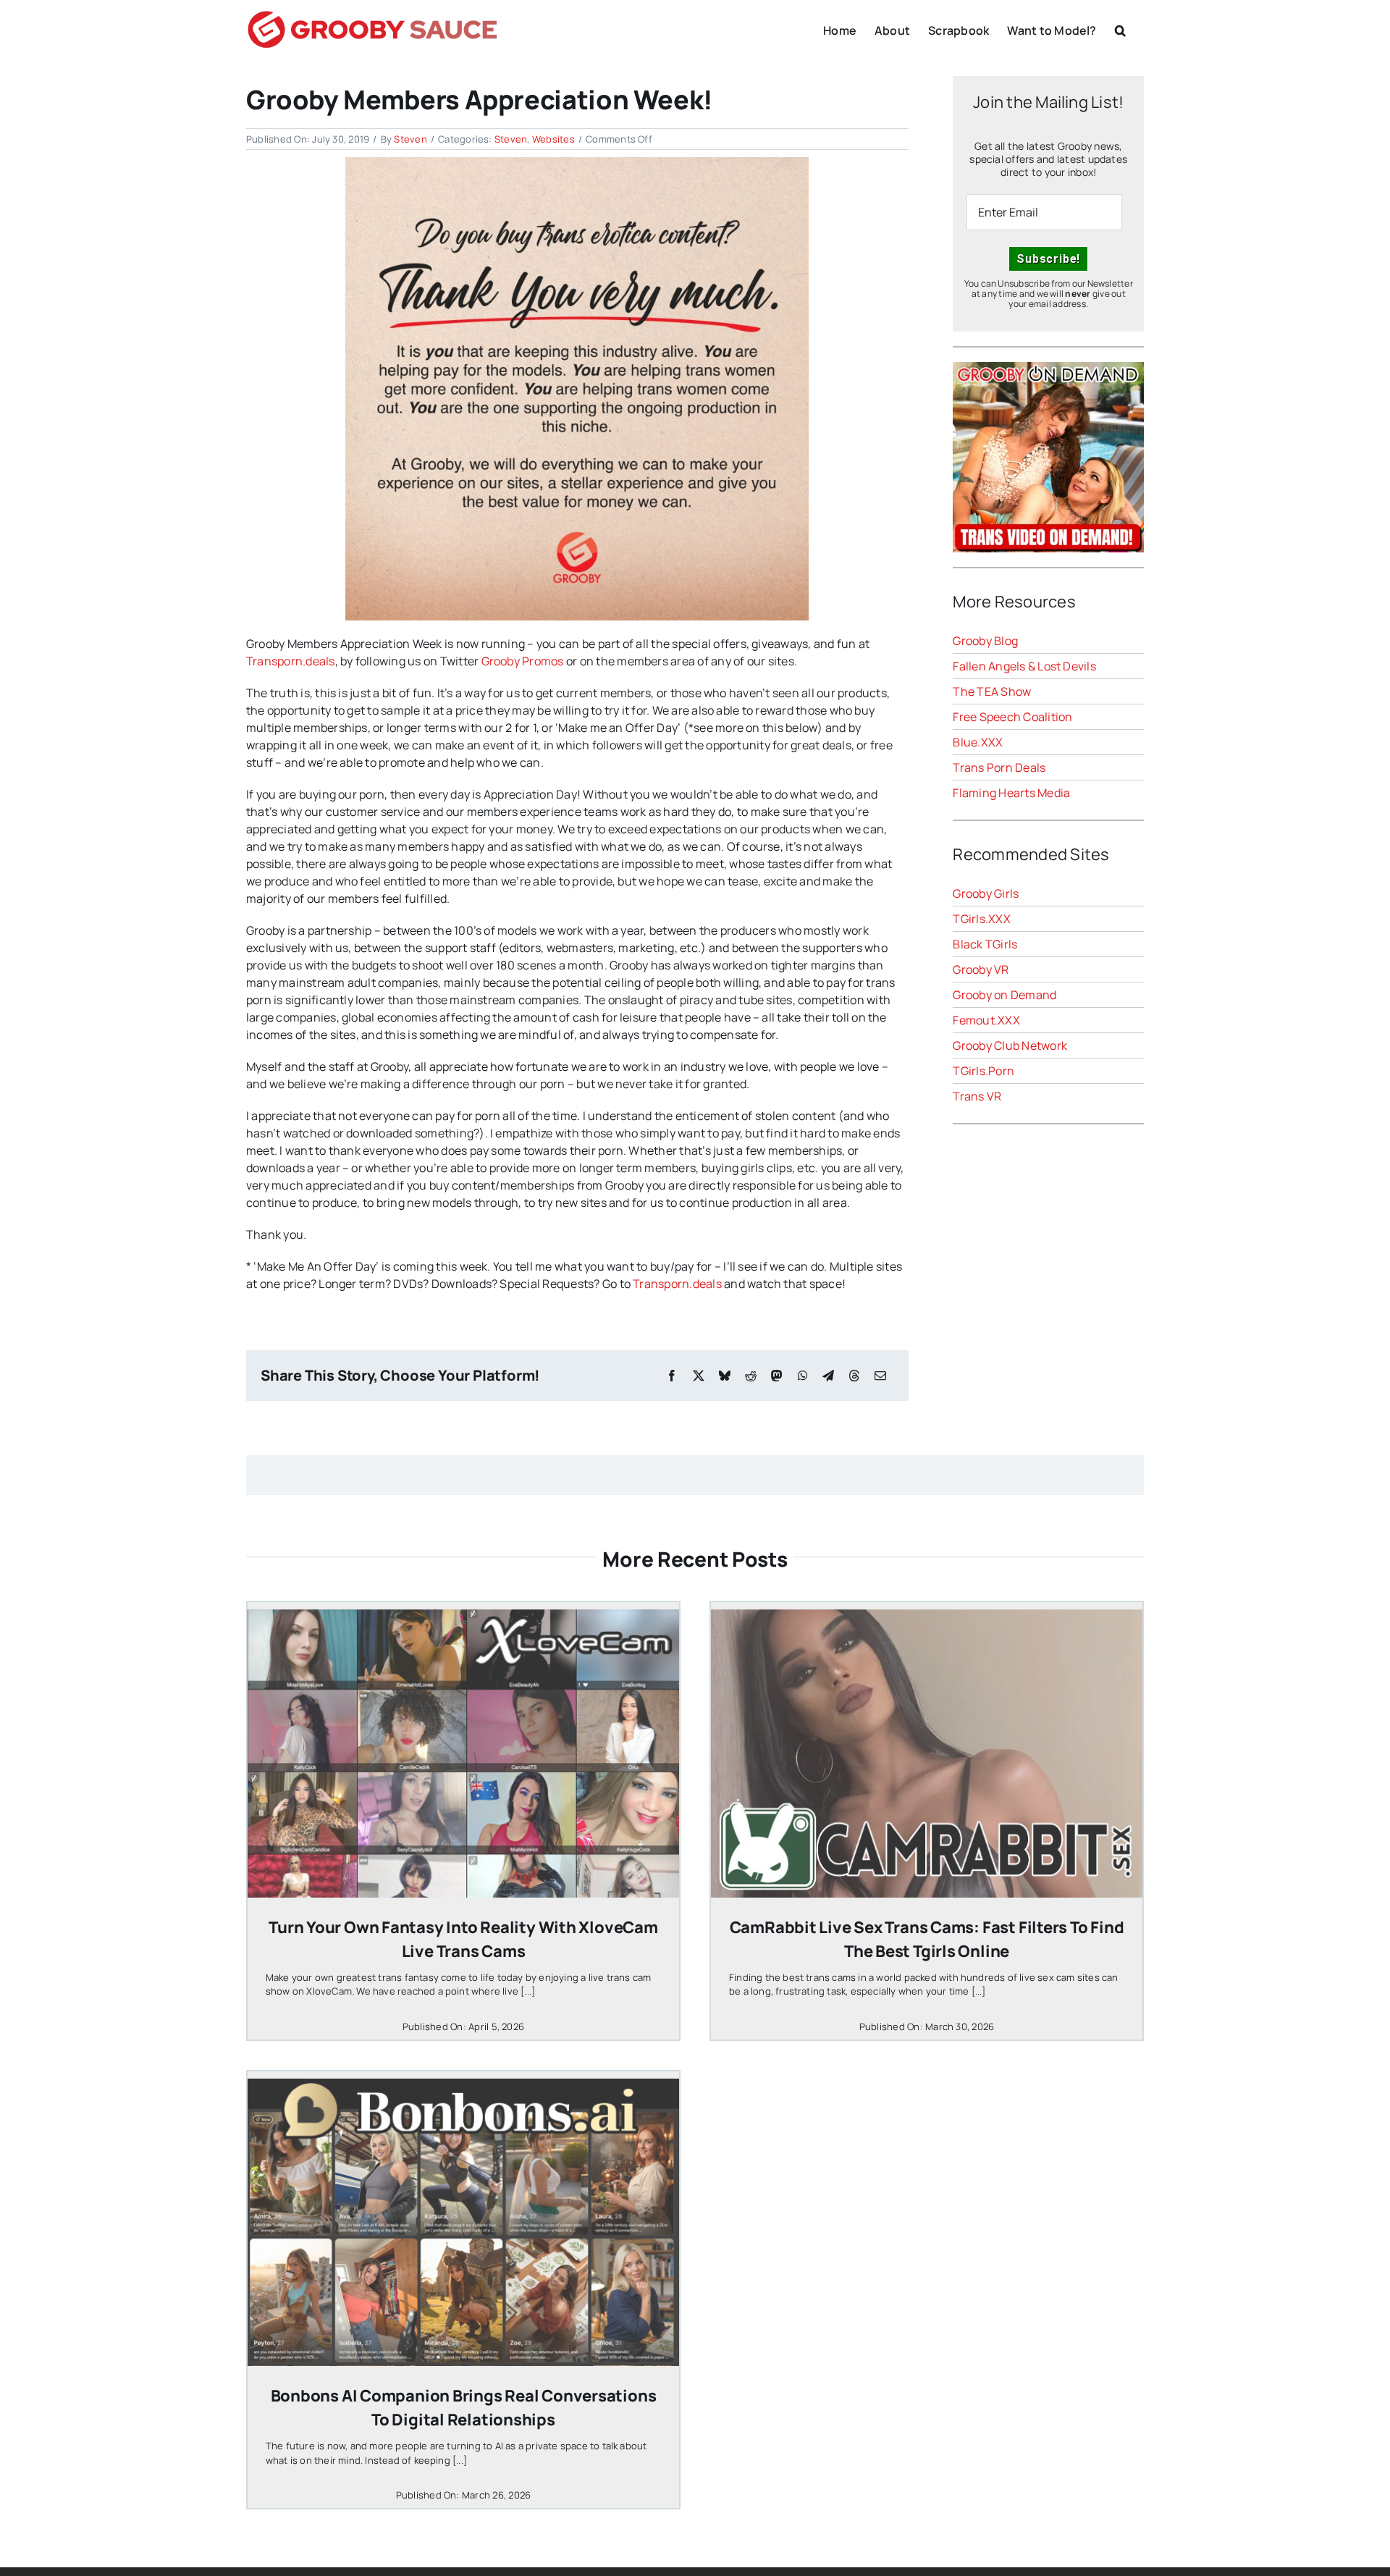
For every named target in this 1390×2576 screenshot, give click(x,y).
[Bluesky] (725, 1376)
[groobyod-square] (1048, 368)
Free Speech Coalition (1012, 717)
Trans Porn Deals (999, 767)
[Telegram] (828, 1376)
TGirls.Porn (983, 1071)
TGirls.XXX (981, 919)
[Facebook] (672, 1376)
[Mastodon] (777, 1376)
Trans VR (977, 1096)
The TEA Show (992, 691)
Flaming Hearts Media (1011, 793)
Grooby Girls (986, 893)
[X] (699, 1376)
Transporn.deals (291, 661)
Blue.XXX (978, 742)
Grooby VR (981, 969)
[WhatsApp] (803, 1376)
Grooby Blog (985, 641)
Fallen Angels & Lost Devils (1024, 666)
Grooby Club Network (1010, 1045)
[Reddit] (751, 1376)
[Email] (880, 1376)
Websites (553, 139)
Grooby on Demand (1004, 995)
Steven (410, 139)
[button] (1120, 29)
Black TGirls (985, 944)
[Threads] (854, 1376)
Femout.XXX (986, 1020)
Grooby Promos (523, 661)
